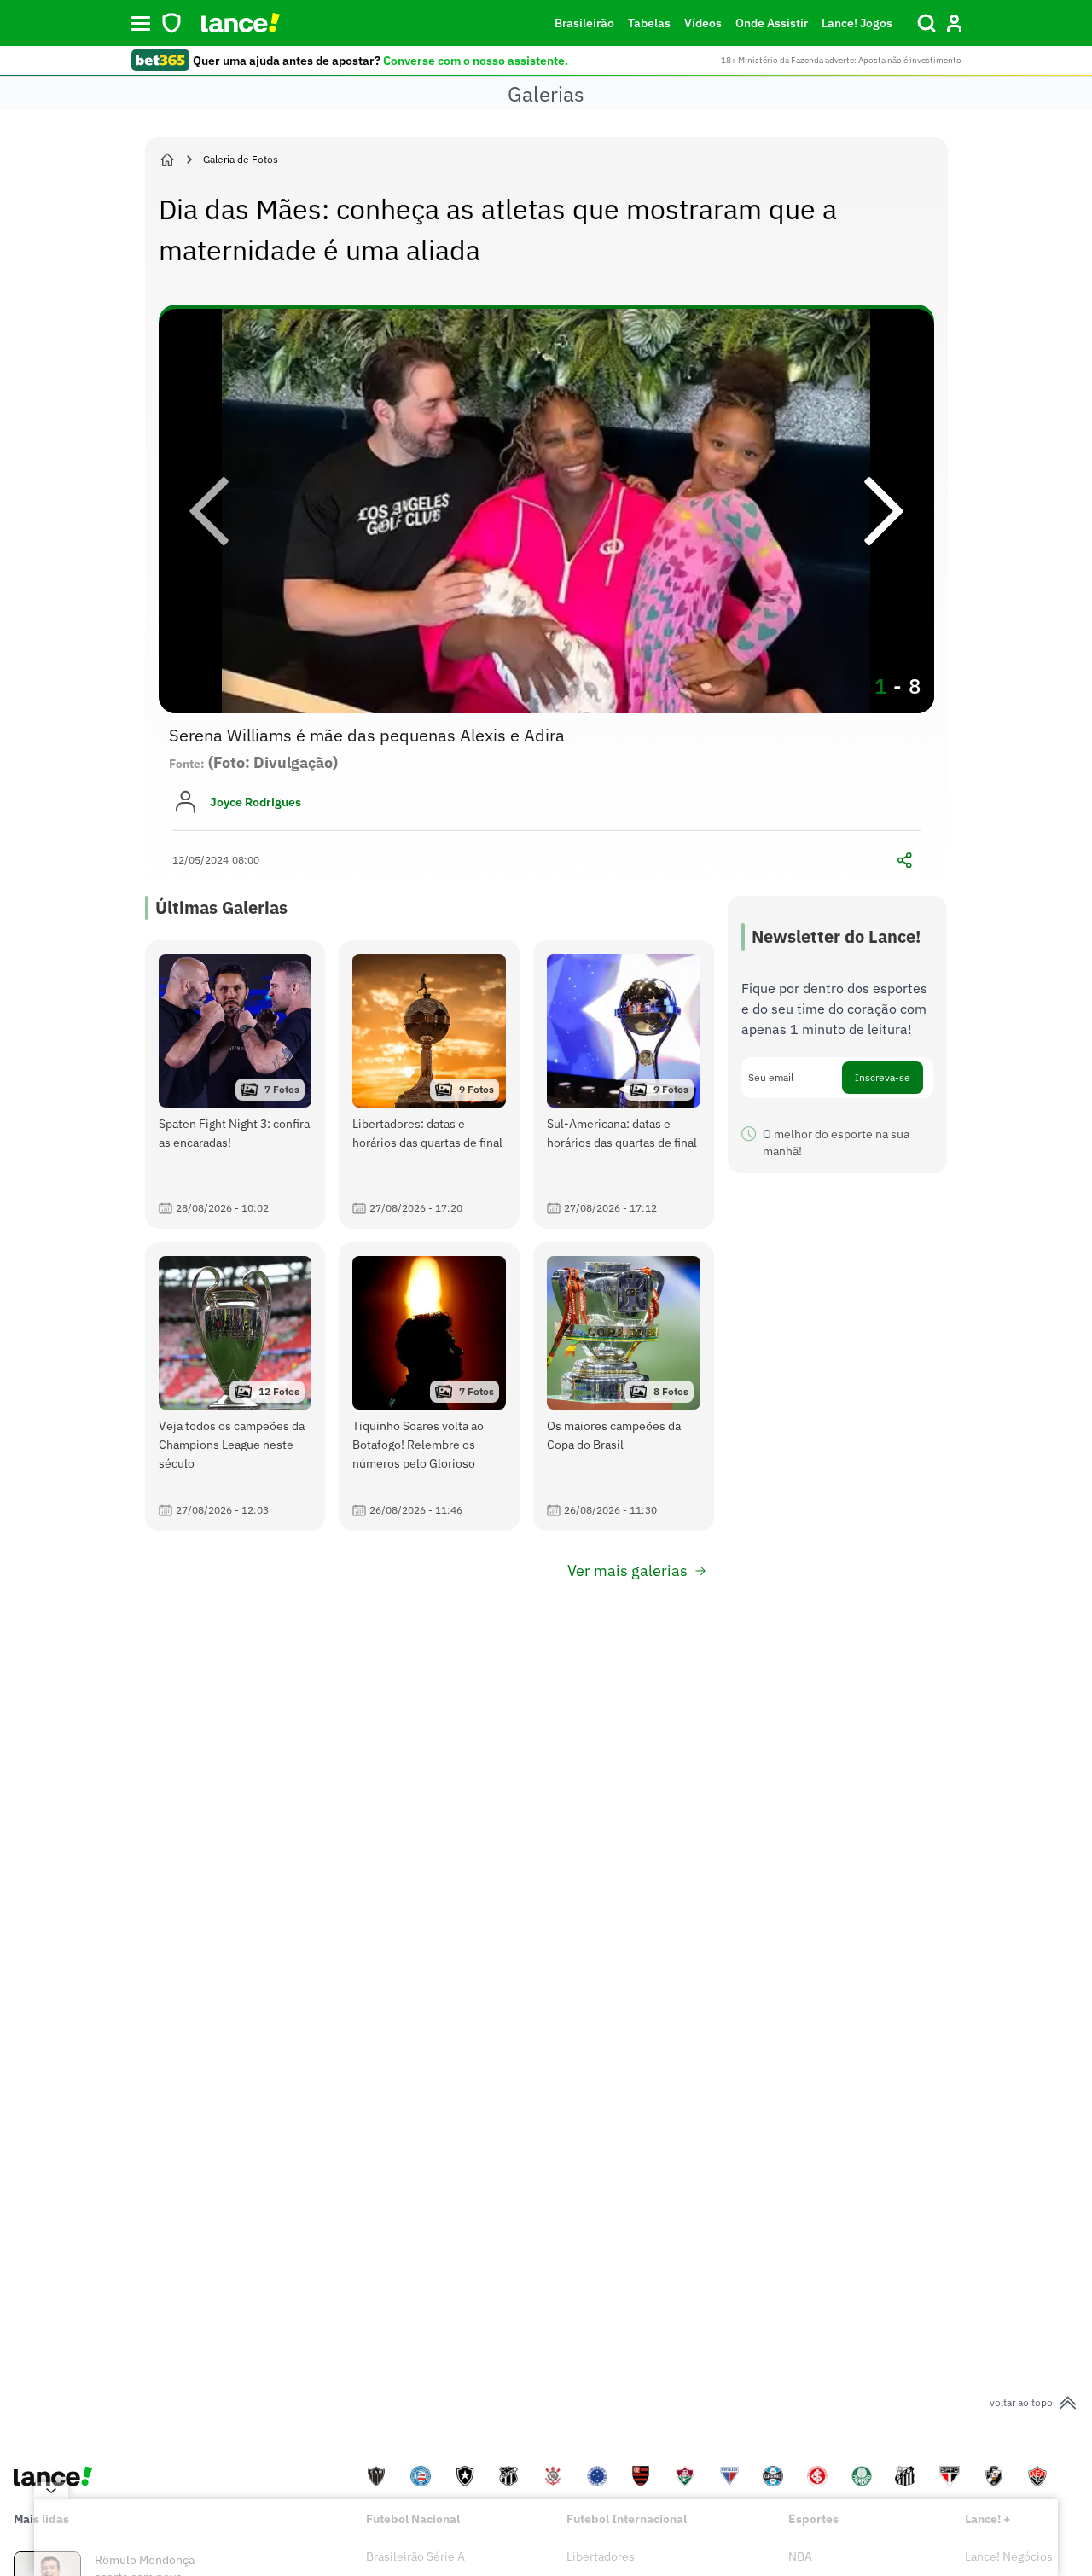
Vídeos (703, 23)
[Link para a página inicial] (167, 160)
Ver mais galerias (627, 1570)
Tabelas (649, 23)
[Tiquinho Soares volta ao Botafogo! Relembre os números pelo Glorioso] (429, 1387)
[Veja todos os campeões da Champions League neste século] (235, 1387)
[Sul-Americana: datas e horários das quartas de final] (624, 1084)
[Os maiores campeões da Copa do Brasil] (624, 1387)
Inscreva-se (883, 1077)
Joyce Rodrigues (256, 802)
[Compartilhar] (905, 860)
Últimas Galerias (221, 907)
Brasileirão (584, 23)
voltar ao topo (1021, 2402)
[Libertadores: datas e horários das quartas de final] (429, 1084)
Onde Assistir (772, 23)
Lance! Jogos (857, 23)
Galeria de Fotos (241, 159)
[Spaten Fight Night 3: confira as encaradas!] (235, 1084)
